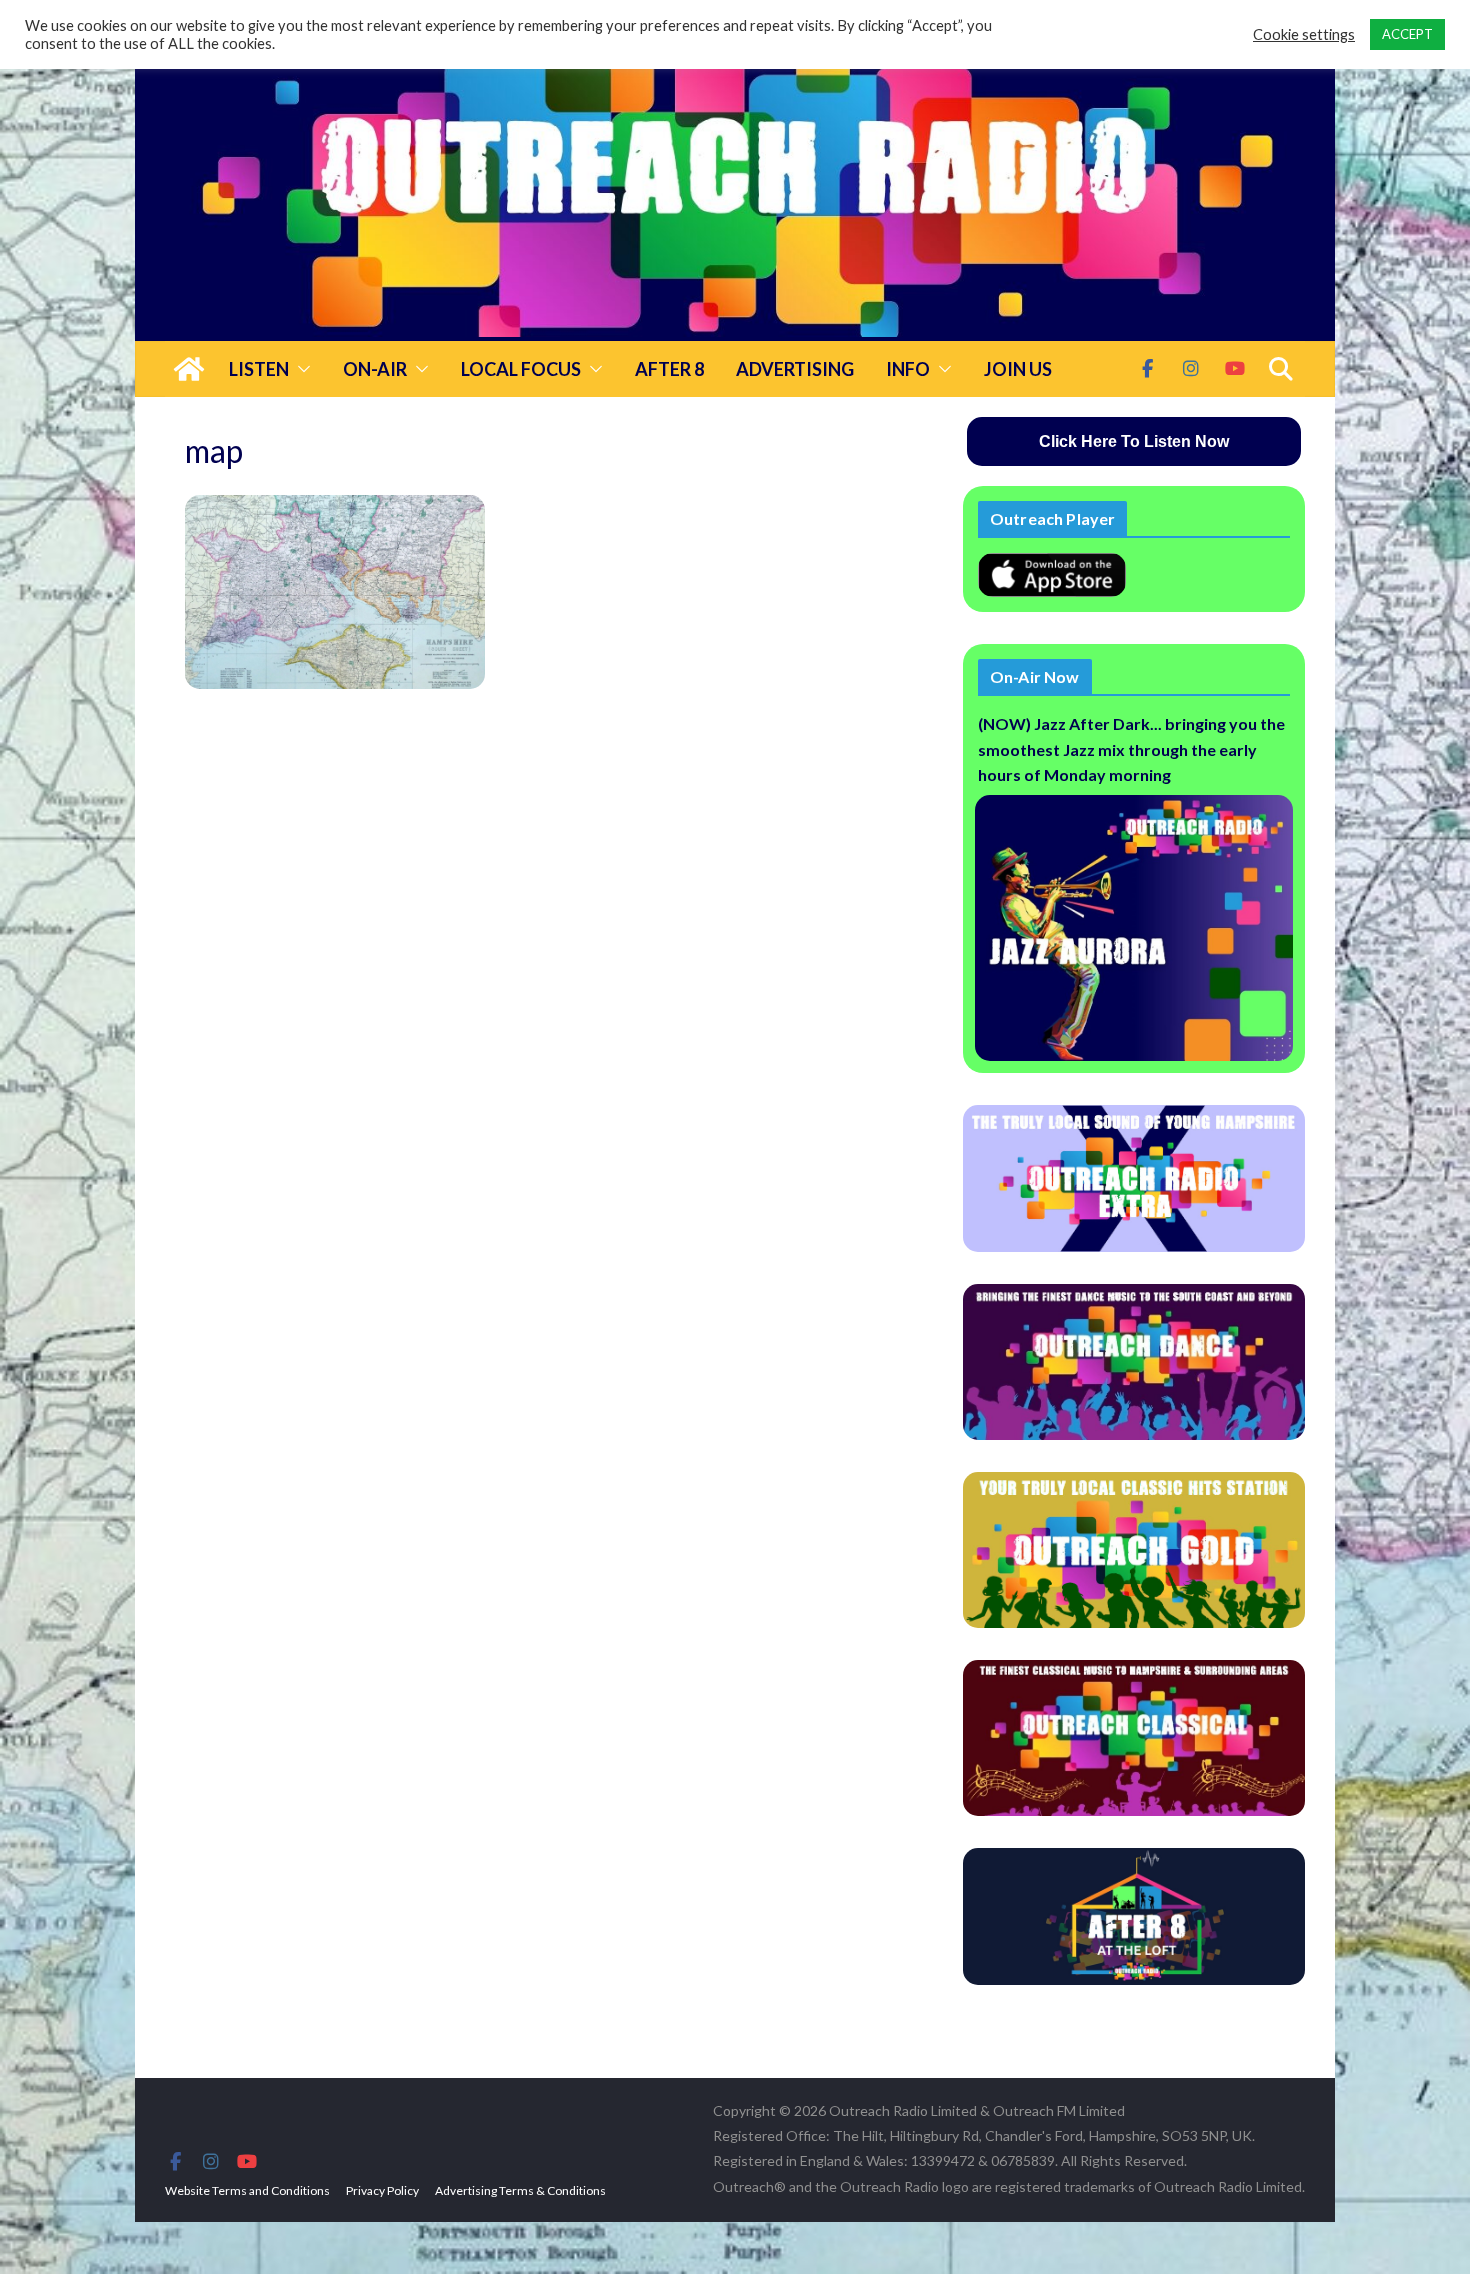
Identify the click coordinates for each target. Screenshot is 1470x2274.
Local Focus (521, 369)
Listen (259, 369)
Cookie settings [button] (1304, 34)
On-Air (375, 369)
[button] (300, 369)
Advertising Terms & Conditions (520, 2190)
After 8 (669, 369)
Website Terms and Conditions (247, 2190)
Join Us (1018, 369)
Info (908, 369)
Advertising (795, 369)
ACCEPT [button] (1407, 34)
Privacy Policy (382, 2190)
